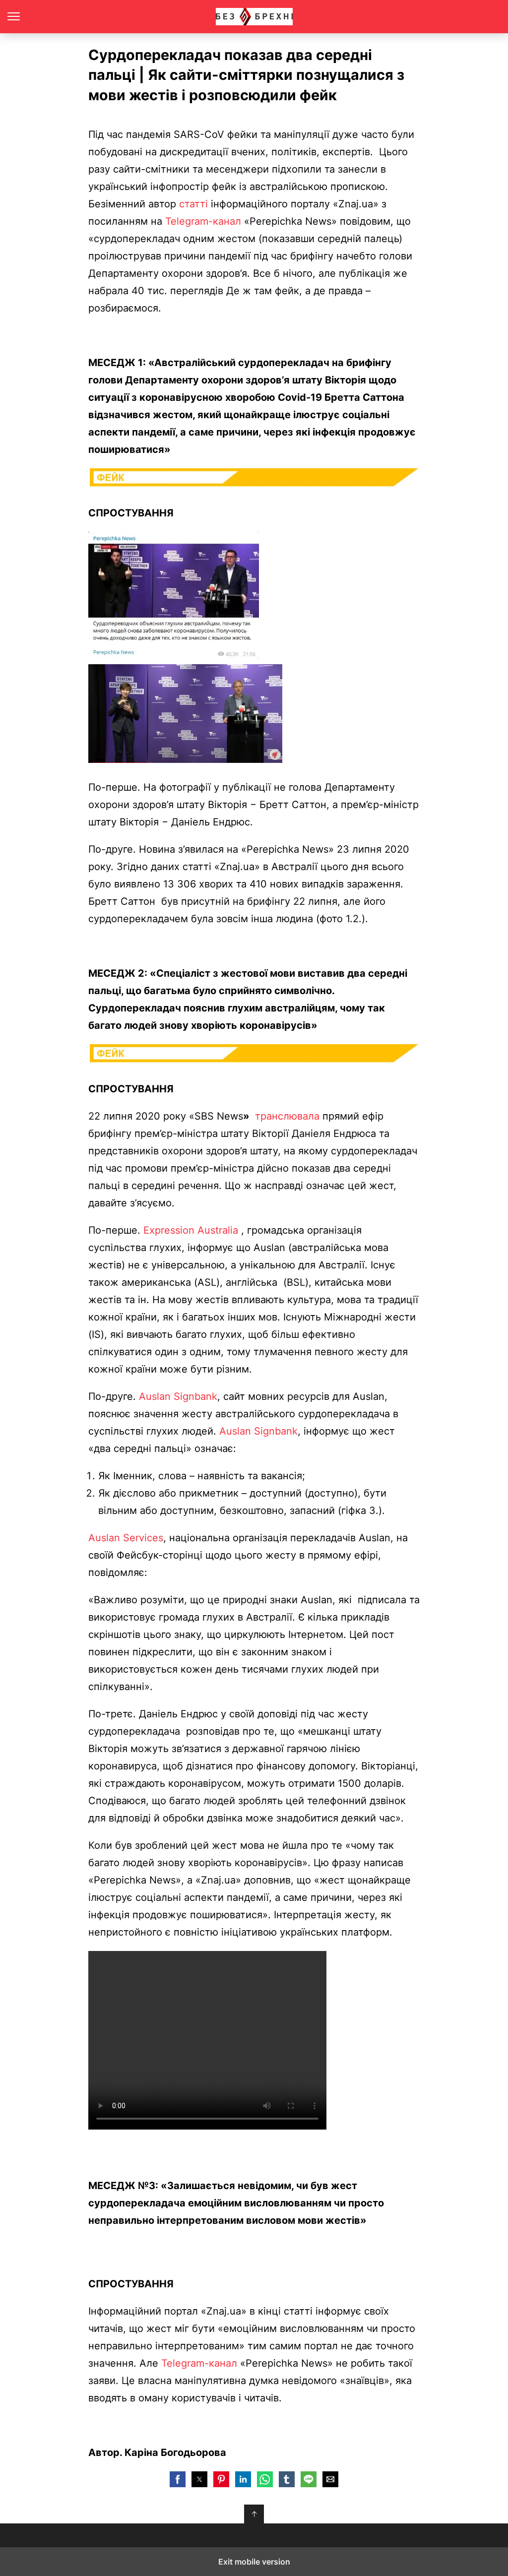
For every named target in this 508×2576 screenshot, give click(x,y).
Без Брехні (254, 17)
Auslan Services (126, 1538)
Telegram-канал (203, 221)
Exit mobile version (254, 2562)
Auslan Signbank (178, 1396)
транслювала (287, 1116)
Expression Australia (192, 1230)
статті (193, 204)
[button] (178, 2479)
